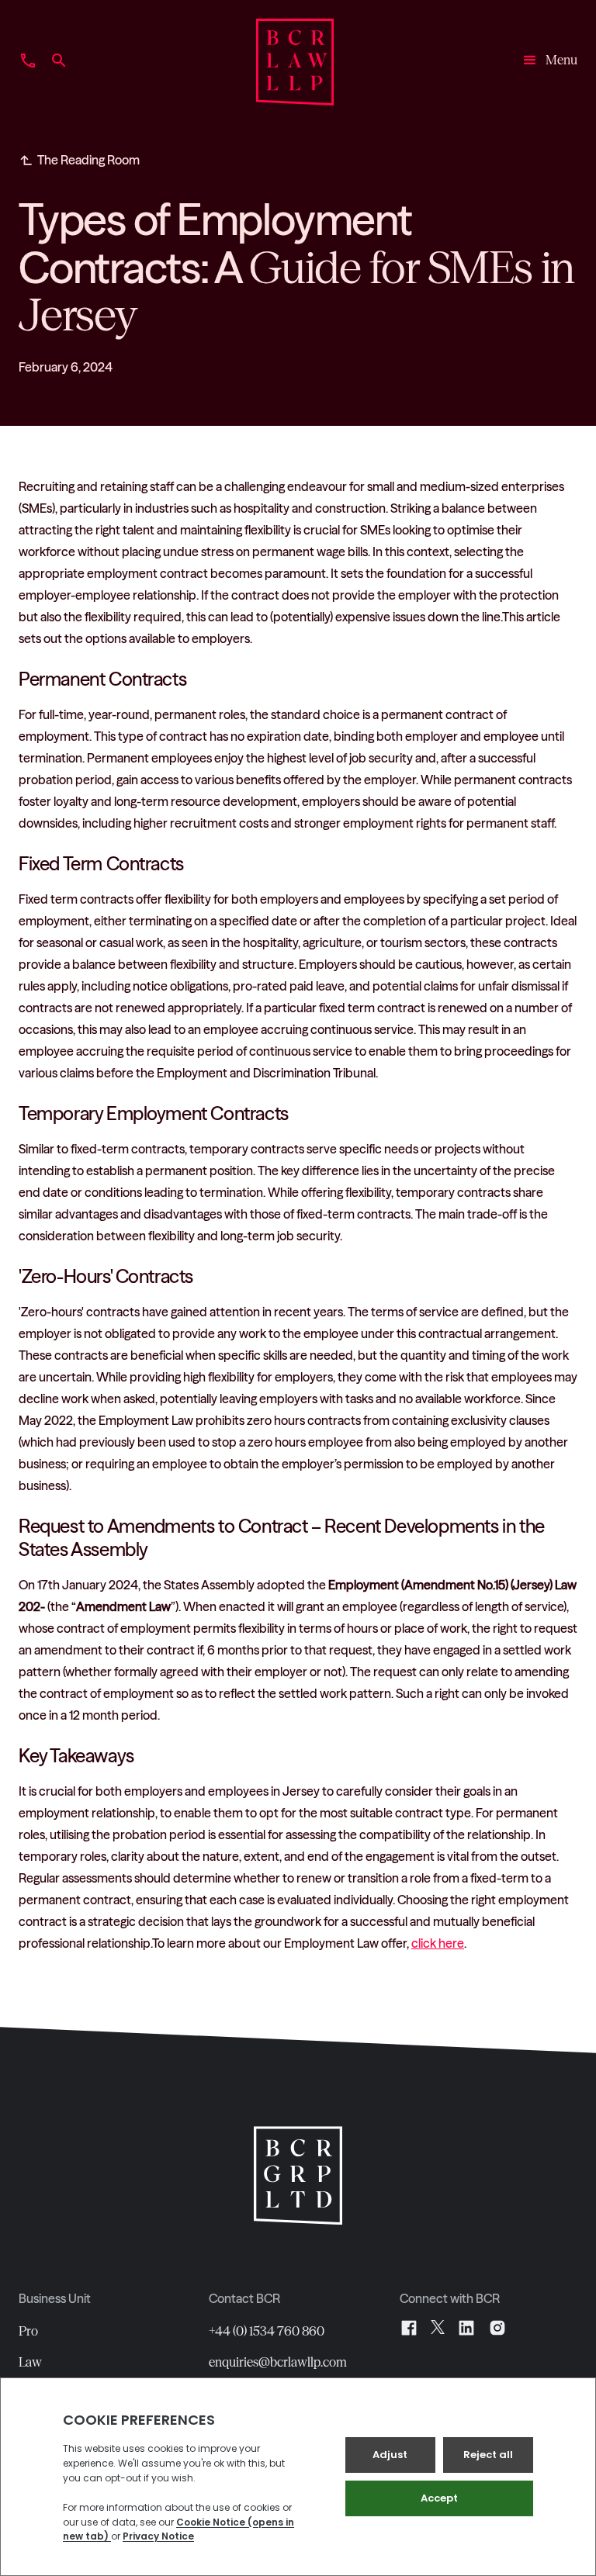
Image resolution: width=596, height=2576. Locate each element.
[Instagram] (497, 2328)
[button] (549, 62)
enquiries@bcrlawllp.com (278, 2362)
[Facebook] (409, 2328)
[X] (438, 2328)
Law (30, 2362)
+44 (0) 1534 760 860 (267, 2331)
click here (438, 1943)
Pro (28, 2331)
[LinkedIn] (466, 2328)
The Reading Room (88, 160)
